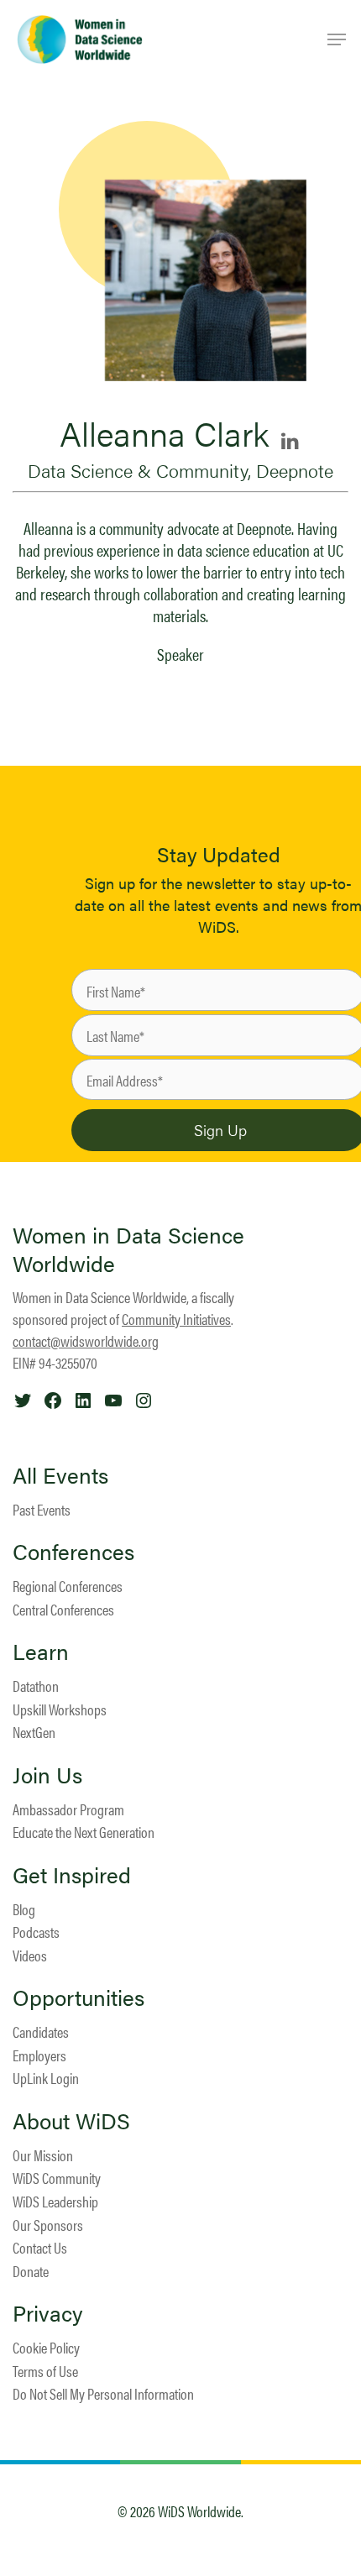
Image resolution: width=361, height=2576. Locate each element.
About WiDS (71, 2121)
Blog (24, 1909)
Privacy (48, 2313)
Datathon (36, 1686)
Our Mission (43, 2155)
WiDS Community (57, 2178)
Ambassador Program (68, 1809)
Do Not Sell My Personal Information (103, 2393)
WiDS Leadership (55, 2201)
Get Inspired (72, 1875)
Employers (39, 2055)
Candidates (41, 2031)
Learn (41, 1652)
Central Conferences (63, 1609)
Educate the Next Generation (84, 1832)
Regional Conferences (68, 1586)
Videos (30, 1955)
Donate (31, 2271)
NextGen (34, 1732)
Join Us (47, 1775)
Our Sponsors (48, 2225)
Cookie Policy (46, 2347)
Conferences (73, 1552)
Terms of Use (45, 2371)
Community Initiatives (176, 1319)
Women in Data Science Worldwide (128, 1249)
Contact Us (40, 2247)
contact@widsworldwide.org (86, 1340)
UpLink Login (46, 2078)
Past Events (42, 1509)
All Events (60, 1475)
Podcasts (36, 1932)
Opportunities (78, 1997)
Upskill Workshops (60, 1709)
